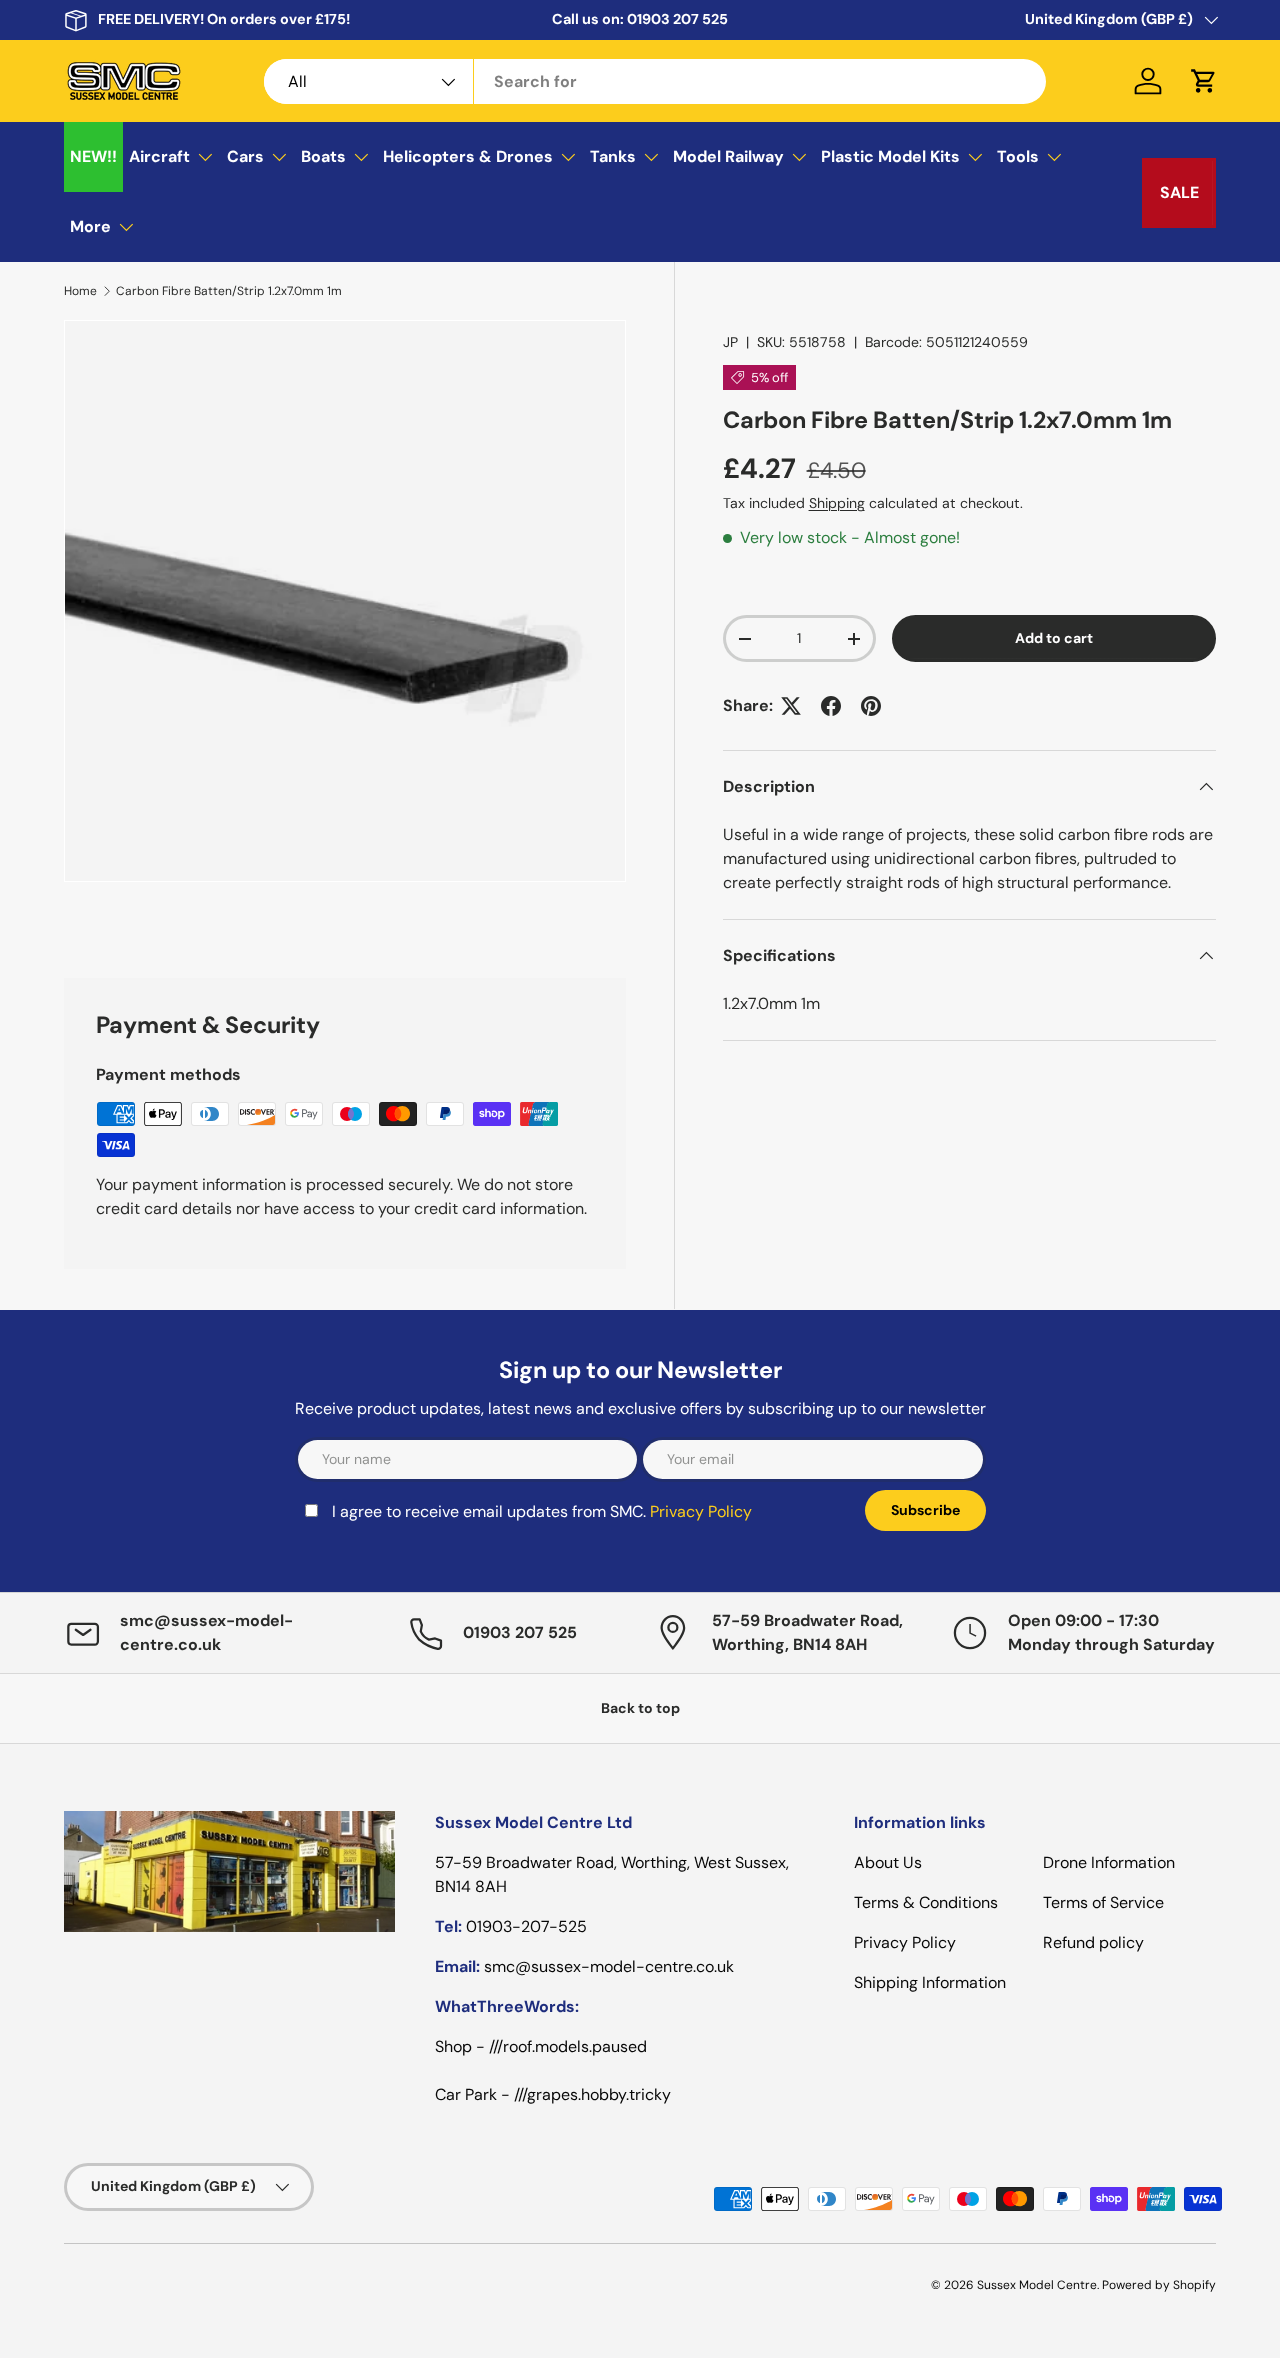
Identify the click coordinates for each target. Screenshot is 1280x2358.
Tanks (613, 156)
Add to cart (1054, 638)
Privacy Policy (701, 1511)
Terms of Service (1103, 1902)
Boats (323, 156)
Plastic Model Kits (890, 156)
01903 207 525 (677, 19)
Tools (1018, 156)
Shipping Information (930, 1982)
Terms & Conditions (926, 1902)
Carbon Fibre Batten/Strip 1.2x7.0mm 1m (229, 291)
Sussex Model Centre (1037, 2285)
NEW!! (93, 156)
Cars (245, 156)
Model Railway (728, 156)
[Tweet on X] (791, 706)
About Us (888, 1862)
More (90, 226)
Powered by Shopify (1159, 2285)
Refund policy (1093, 1942)
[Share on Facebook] (831, 706)
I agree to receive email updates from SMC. (542, 1511)
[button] (1204, 81)
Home (80, 291)
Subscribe (925, 1510)
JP (730, 342)
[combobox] (655, 81)
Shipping (837, 503)
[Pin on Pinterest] (871, 706)
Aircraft (159, 156)
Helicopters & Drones (468, 156)
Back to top (640, 1708)
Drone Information (1109, 1862)
